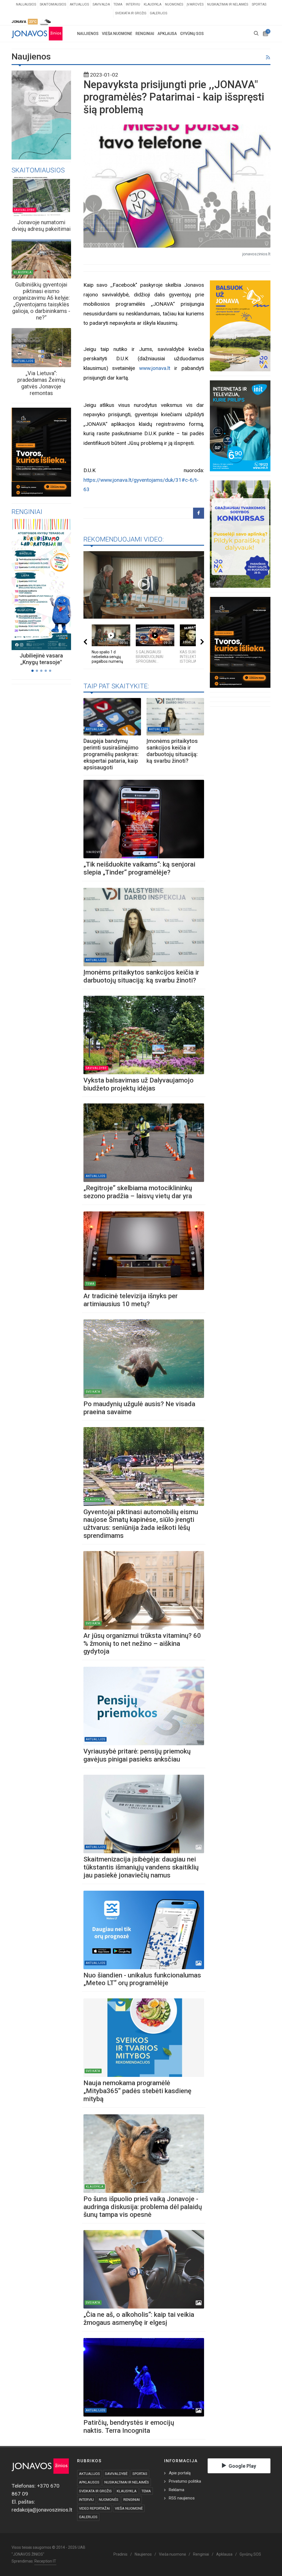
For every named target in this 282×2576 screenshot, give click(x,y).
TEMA (146, 2491)
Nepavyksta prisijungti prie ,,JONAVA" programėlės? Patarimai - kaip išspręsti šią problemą (174, 97)
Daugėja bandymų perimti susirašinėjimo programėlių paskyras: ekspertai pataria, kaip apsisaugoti (111, 754)
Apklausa (224, 2554)
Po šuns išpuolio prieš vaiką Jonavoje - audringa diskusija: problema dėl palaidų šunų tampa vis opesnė (143, 2207)
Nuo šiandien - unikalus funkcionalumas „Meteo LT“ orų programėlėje (142, 1979)
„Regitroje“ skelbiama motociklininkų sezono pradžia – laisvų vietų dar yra (139, 1192)
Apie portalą (180, 2473)
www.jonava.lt (155, 368)
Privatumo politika (185, 2481)
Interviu (133, 4)
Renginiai (201, 2554)
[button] (32, 671)
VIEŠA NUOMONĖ (129, 2508)
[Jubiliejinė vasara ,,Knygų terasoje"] (35, 584)
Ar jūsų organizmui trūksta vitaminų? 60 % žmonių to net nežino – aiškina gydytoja (142, 1644)
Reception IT (45, 2561)
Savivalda (101, 4)
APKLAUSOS (89, 2482)
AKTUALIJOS (90, 2474)
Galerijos (158, 13)
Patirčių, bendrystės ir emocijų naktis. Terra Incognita (129, 2427)
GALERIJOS (88, 2517)
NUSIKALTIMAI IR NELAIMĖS (127, 2482)
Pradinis (120, 2554)
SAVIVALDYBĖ (116, 2474)
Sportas (259, 4)
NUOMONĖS (109, 2500)
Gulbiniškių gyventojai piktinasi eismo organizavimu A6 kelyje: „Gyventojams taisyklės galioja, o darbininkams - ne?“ (41, 301)
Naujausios (26, 4)
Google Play (242, 2466)
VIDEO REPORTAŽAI (94, 2508)
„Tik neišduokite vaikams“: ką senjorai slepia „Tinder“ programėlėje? (139, 868)
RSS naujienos (182, 2498)
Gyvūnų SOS (250, 2554)
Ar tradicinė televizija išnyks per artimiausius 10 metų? (131, 1300)
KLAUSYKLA (127, 2491)
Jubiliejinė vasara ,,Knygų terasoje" (41, 659)
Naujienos (143, 2554)
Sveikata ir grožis (131, 13)
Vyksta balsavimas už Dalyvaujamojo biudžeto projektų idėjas (139, 1084)
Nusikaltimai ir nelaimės (228, 4)
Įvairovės (195, 4)
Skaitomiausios (53, 4)
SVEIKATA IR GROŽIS (95, 2491)
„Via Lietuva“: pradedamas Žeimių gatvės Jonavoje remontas (41, 383)
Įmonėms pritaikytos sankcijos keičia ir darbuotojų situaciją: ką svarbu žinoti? (172, 751)
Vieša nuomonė (172, 2554)
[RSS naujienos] (268, 58)
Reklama (177, 2490)
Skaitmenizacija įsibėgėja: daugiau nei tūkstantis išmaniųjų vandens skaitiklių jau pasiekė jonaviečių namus (141, 1867)
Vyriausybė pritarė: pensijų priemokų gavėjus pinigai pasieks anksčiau (137, 1755)
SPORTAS (140, 2474)
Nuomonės (174, 4)
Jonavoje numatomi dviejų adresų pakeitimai (41, 226)
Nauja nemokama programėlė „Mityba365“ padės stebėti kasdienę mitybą (137, 2091)
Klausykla (153, 4)
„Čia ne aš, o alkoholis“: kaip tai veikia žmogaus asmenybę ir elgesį (139, 2319)
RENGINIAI (132, 2500)
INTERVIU (86, 2500)
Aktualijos (79, 4)
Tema (118, 4)
